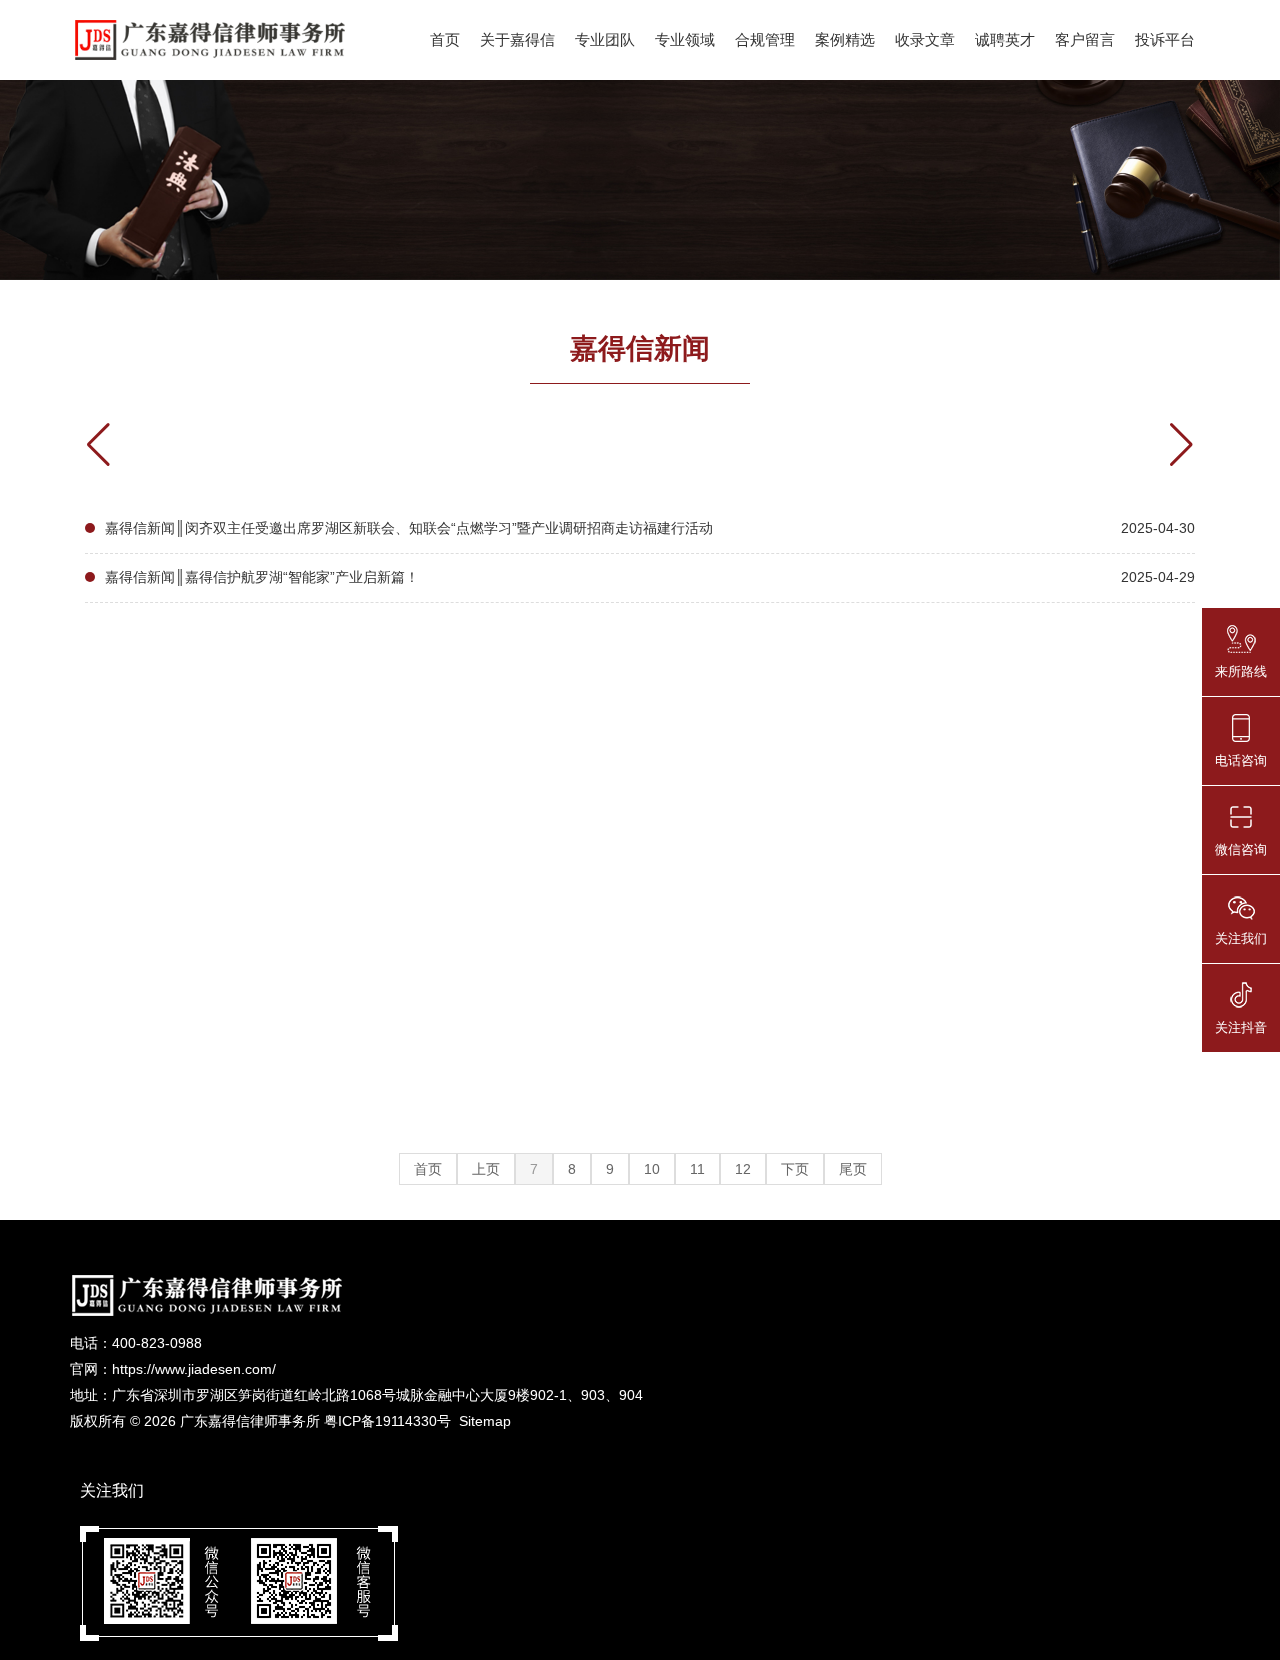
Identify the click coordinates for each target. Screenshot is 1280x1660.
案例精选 (845, 39)
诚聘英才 (1005, 39)
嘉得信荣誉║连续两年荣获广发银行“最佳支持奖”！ (262, 873)
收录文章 (925, 39)
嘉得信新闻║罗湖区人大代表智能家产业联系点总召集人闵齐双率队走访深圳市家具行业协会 (390, 775)
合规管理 (765, 39)
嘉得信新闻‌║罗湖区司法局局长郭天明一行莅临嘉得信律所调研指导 (313, 1118)
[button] (1181, 445)
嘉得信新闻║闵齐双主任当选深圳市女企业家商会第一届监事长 (299, 1069)
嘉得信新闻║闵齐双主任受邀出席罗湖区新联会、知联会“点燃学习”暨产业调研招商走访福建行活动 (409, 528)
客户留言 (1085, 39)
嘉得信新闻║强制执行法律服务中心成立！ (236, 1020)
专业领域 (685, 39)
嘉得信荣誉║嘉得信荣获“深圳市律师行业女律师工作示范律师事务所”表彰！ (339, 824)
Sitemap (485, 1421)
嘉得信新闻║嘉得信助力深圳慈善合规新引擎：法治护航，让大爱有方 (320, 922)
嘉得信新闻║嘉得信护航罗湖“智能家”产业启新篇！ (262, 577)
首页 (445, 39)
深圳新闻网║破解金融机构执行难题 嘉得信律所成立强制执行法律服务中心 (336, 971)
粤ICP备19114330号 (387, 1421)
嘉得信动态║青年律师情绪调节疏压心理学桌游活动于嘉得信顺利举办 (320, 726)
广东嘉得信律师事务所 (250, 1421)
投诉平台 (1165, 39)
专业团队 (605, 39)
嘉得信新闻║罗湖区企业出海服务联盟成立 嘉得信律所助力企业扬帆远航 (329, 1167)
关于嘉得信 (517, 39)
